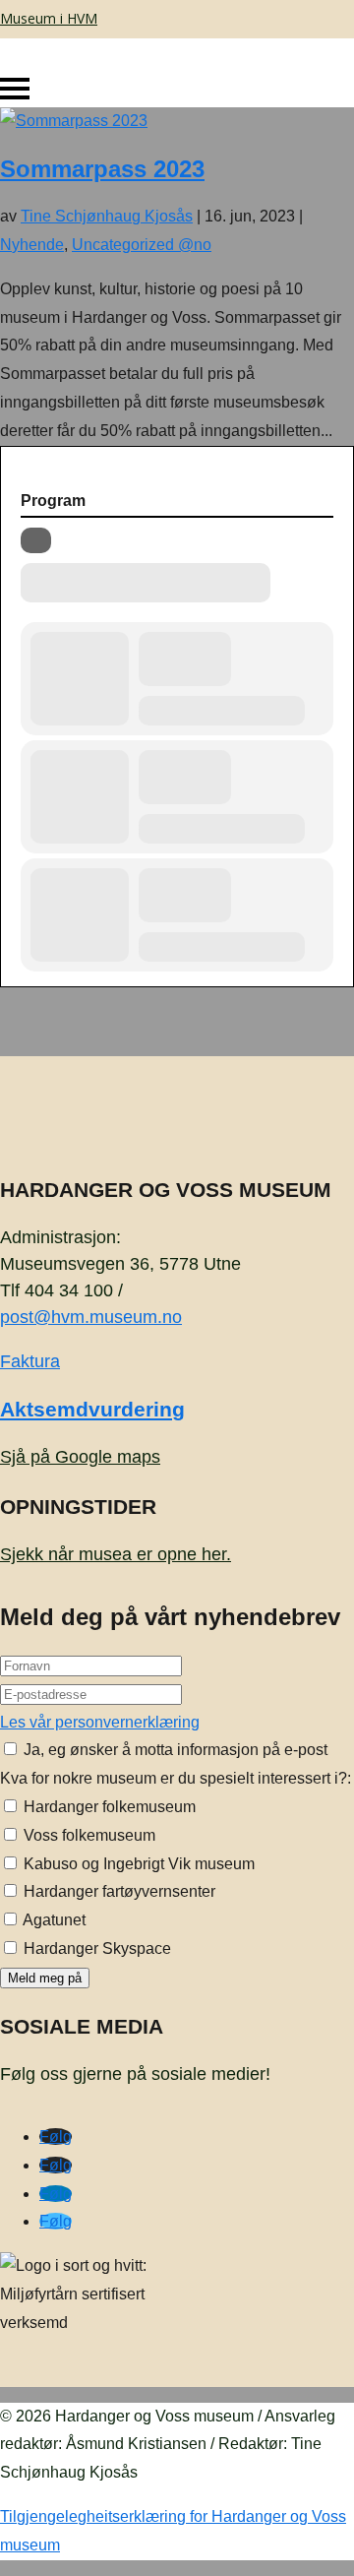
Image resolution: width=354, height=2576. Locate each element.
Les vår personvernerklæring (100, 1722)
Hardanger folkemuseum (108, 1807)
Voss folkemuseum (88, 1835)
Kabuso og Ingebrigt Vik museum (137, 1864)
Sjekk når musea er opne (116, 1554)
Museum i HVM (49, 18)
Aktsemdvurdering (92, 1409)
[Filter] (36, 540)
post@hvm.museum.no (91, 1317)
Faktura (30, 1361)
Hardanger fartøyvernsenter (118, 1891)
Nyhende (32, 245)
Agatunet (53, 1920)
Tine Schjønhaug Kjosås (107, 216)
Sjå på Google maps (80, 1457)
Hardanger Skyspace (95, 1948)
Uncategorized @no (142, 245)
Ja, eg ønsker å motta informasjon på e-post (174, 1750)
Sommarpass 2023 (102, 169)
